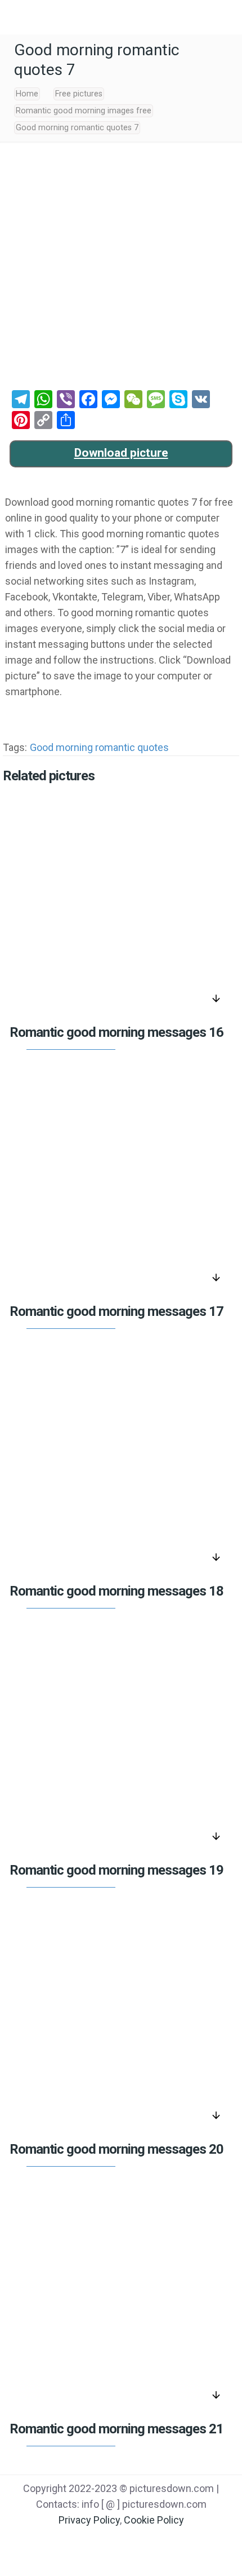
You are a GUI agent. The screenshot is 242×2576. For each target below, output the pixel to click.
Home (27, 94)
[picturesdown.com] (121, 17)
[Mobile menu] (15, 17)
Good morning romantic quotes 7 (77, 128)
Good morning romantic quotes (99, 747)
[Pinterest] (135, 2543)
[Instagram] (164, 2543)
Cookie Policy (154, 2520)
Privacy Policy (89, 2520)
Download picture (121, 453)
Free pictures (79, 94)
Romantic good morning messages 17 (116, 1311)
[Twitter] (107, 2543)
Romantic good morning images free (84, 111)
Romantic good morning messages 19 (116, 1870)
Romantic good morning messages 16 (116, 1032)
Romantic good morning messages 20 (116, 2149)
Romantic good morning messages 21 (116, 2429)
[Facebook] (78, 2543)
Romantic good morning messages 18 (116, 1591)
